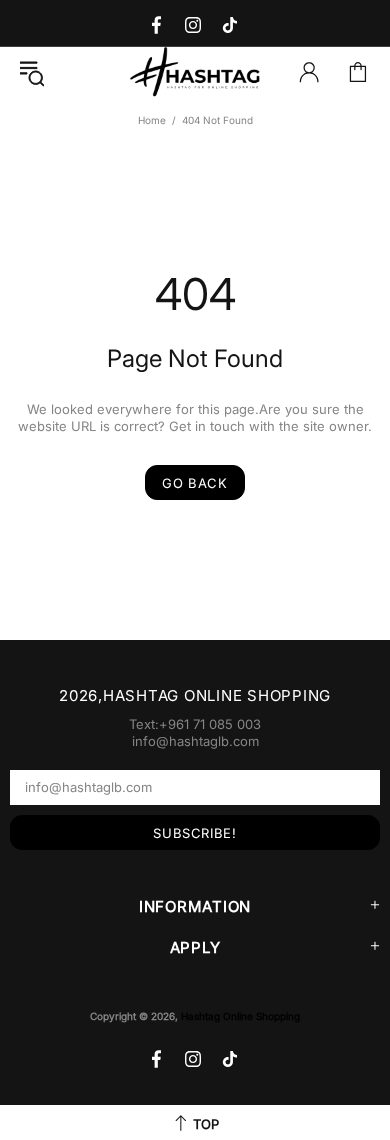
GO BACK (195, 483)
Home (152, 120)
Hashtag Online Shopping (195, 72)
